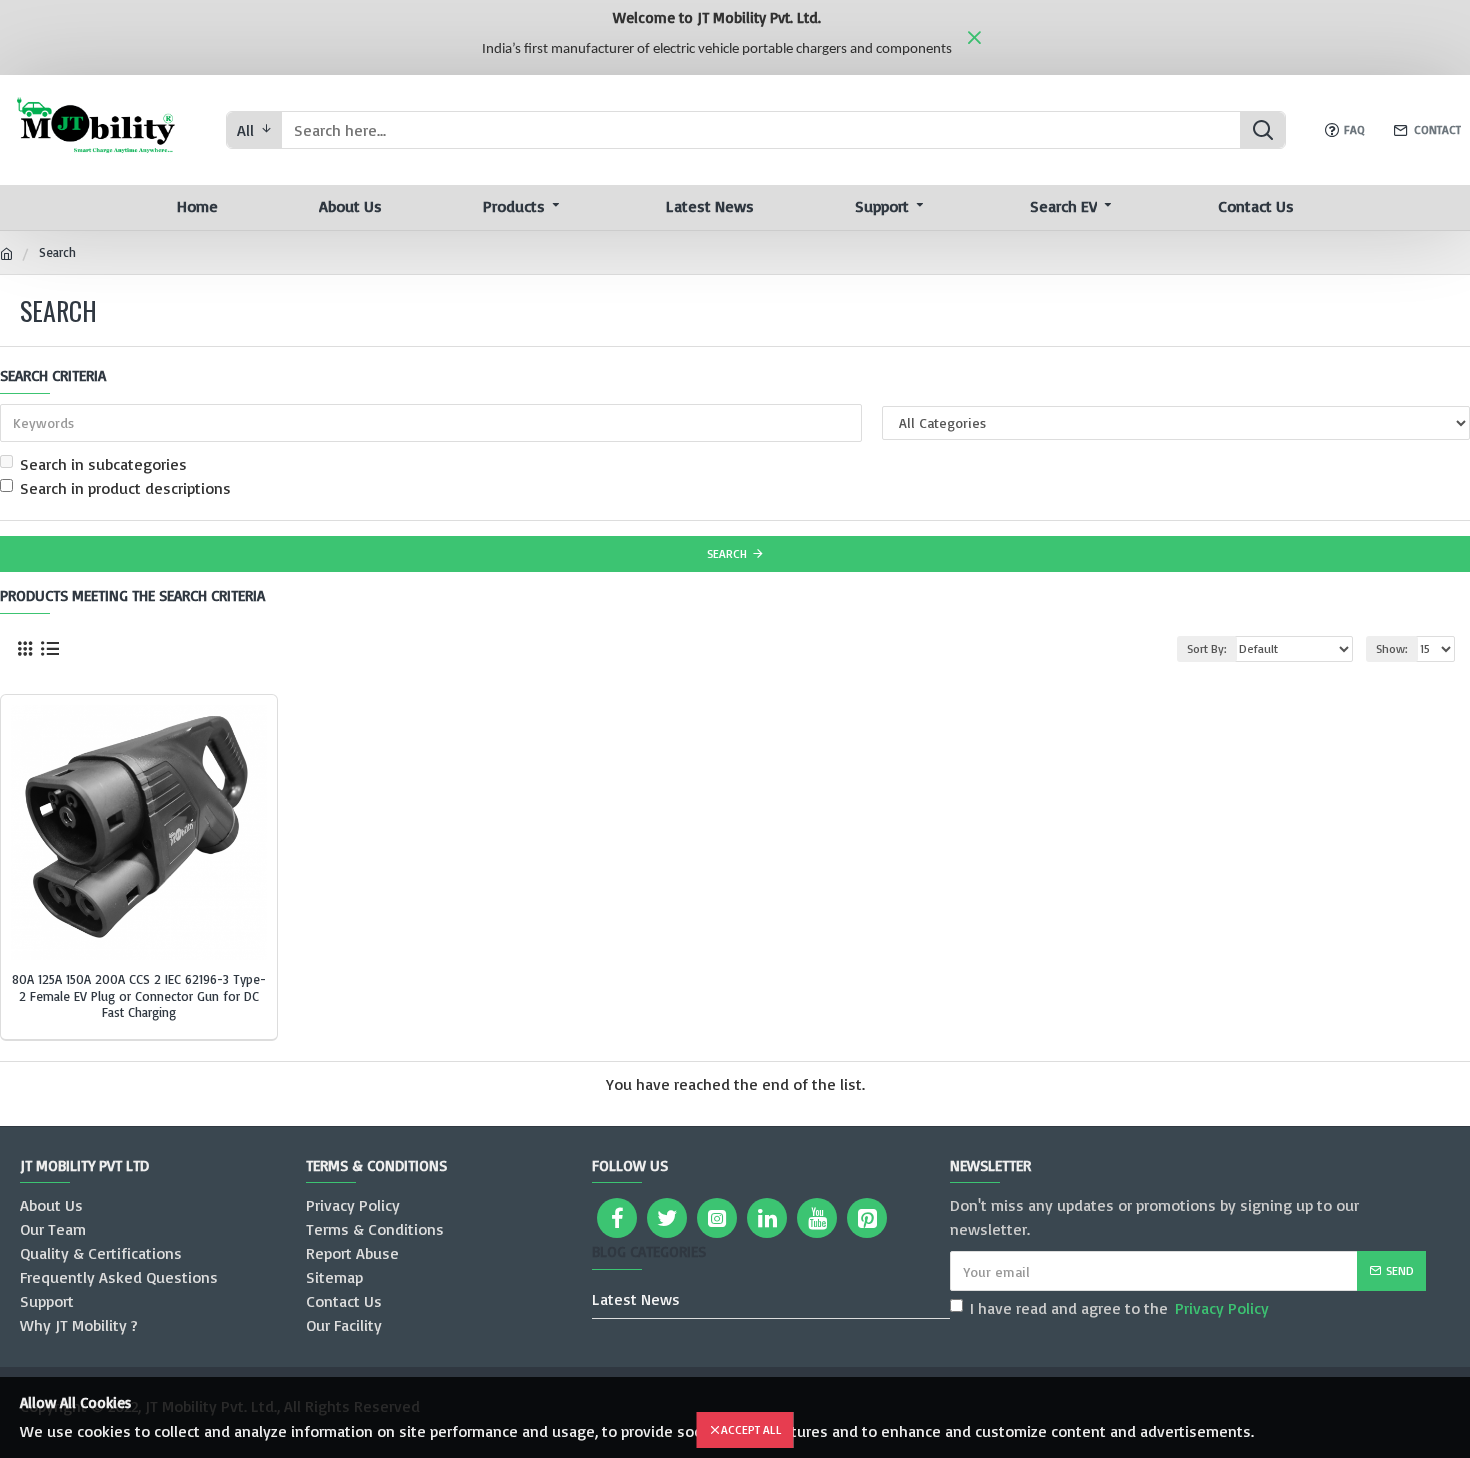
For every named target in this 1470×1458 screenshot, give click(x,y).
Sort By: (1207, 648)
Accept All (751, 1429)
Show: (1392, 648)
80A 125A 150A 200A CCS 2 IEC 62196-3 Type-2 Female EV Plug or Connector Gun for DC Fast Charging (139, 996)
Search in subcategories (103, 464)
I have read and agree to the (1119, 1308)
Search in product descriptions (125, 488)
